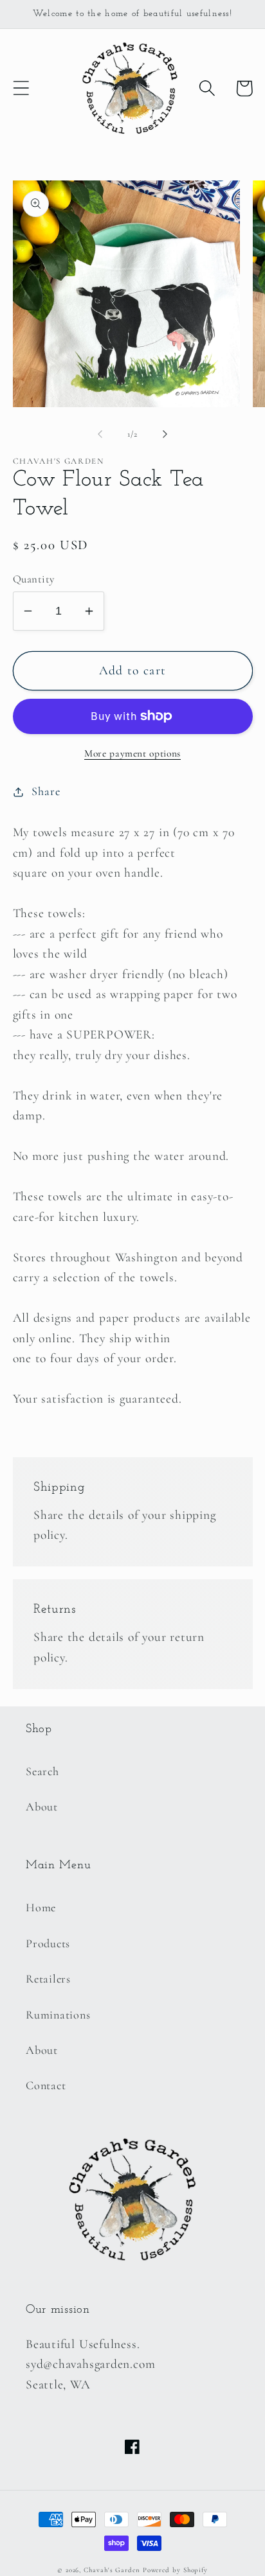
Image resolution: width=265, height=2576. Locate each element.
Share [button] (46, 791)
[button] (21, 88)
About (42, 1807)
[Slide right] (165, 434)
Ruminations (58, 2015)
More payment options (132, 753)
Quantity (34, 579)
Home (41, 1907)
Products (48, 1943)
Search (42, 1771)
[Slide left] (100, 434)
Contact (46, 2085)
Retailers (48, 1979)
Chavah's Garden (112, 2570)
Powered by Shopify (175, 2570)
